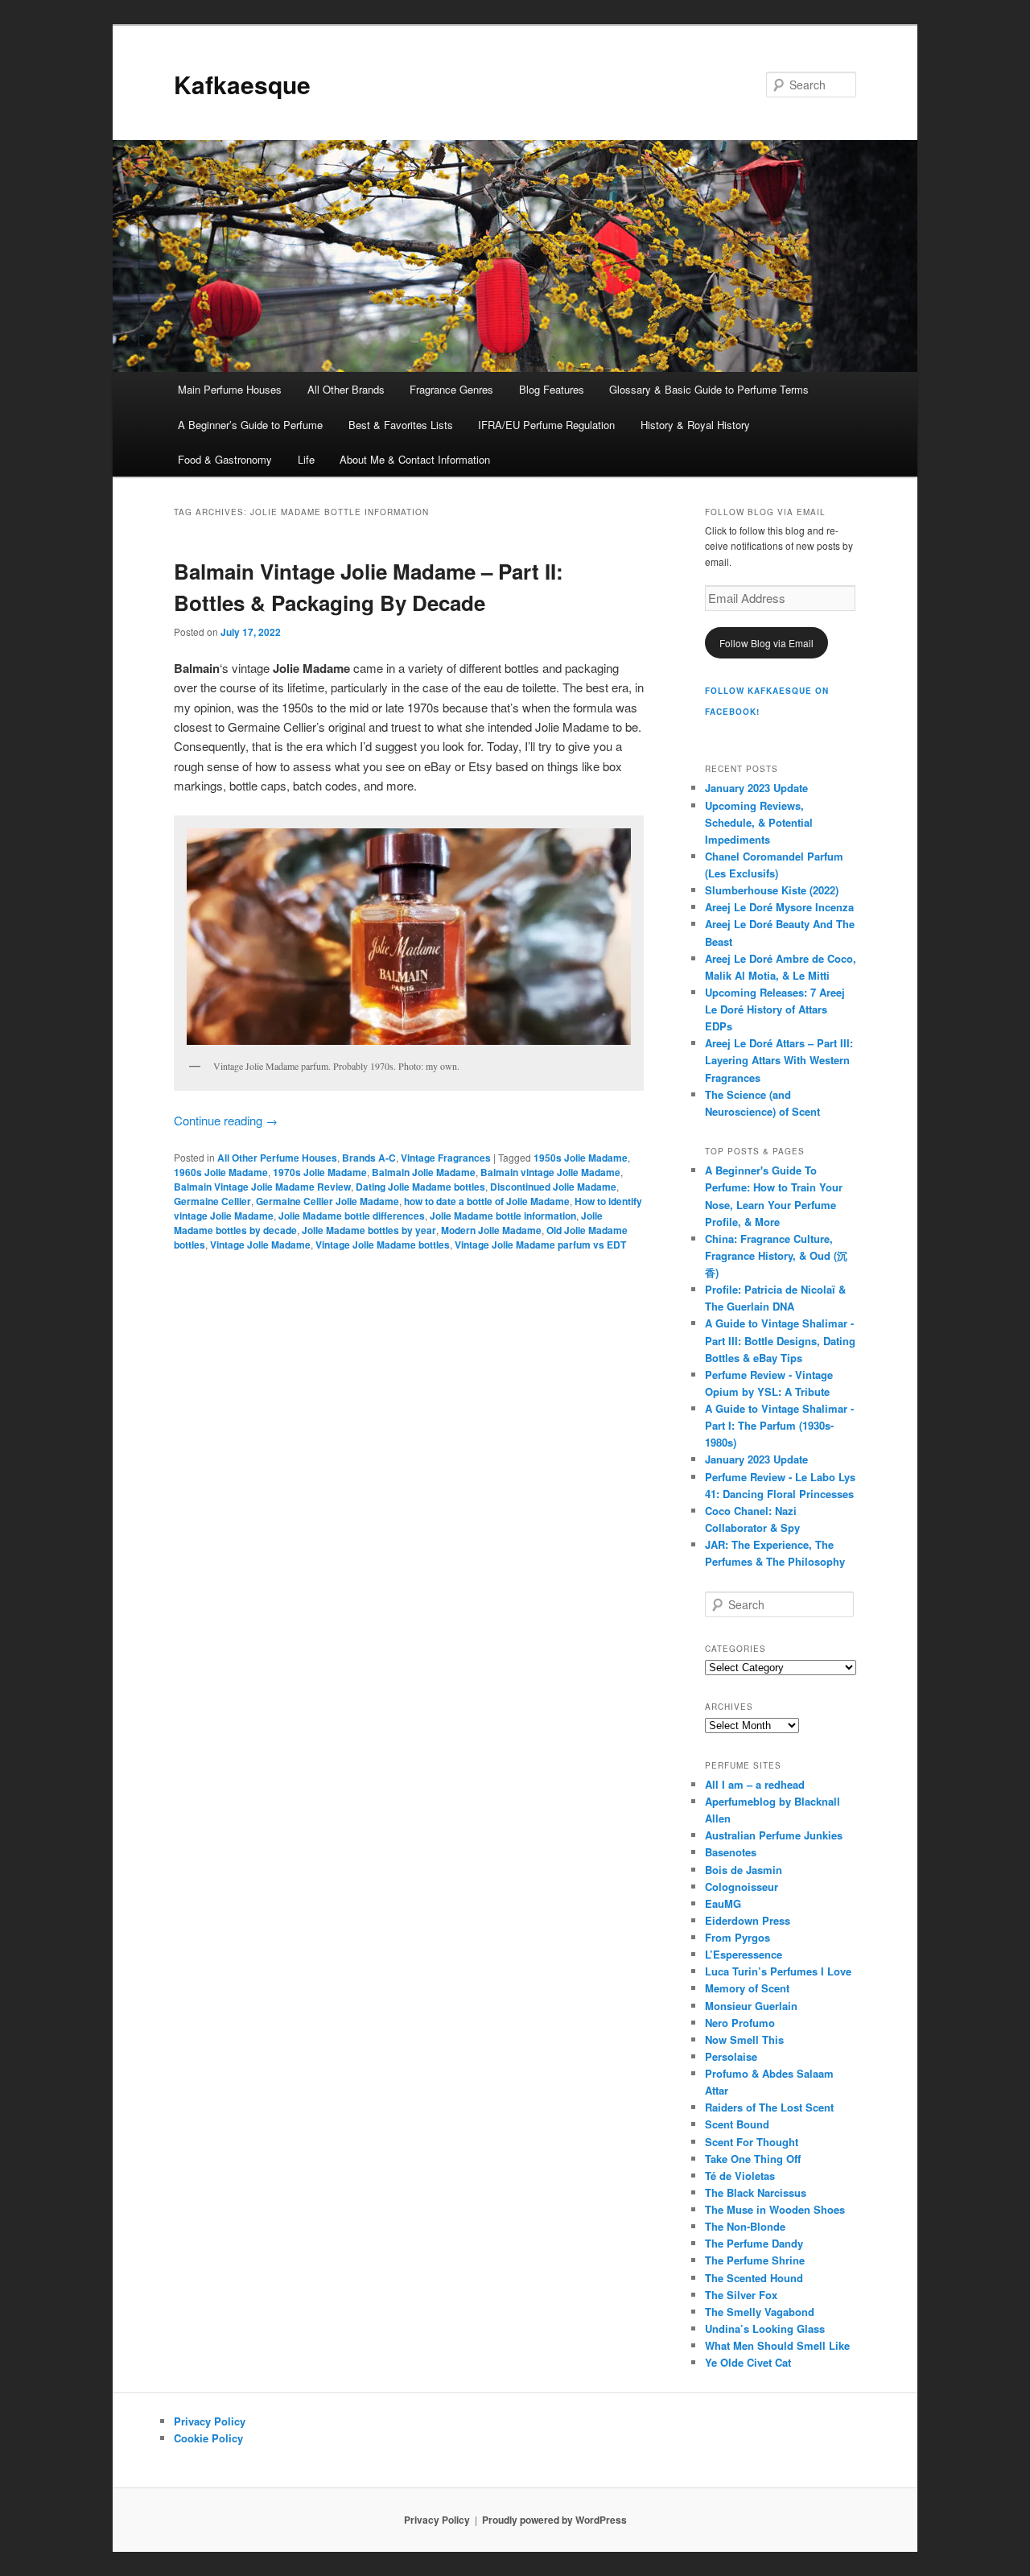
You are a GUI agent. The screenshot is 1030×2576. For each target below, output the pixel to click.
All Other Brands (346, 389)
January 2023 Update (756, 788)
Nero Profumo (740, 2023)
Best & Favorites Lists (401, 425)
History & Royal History (695, 425)
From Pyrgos (737, 1937)
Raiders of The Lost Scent (769, 2107)
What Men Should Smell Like (777, 2345)
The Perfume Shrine (755, 2260)
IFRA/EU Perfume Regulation (546, 425)
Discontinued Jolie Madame (553, 1187)
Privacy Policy (210, 2421)
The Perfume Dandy (754, 2243)
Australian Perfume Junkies (774, 1835)
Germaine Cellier (212, 1201)
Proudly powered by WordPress (554, 2520)
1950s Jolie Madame (581, 1158)
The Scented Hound (754, 2278)
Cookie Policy (208, 2438)
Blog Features (552, 389)
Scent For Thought (752, 2142)
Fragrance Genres (451, 389)
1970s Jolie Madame (320, 1172)
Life (306, 459)
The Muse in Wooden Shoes (775, 2209)
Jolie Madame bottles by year (369, 1230)
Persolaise (731, 2056)
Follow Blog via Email (766, 643)
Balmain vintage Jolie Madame (550, 1172)
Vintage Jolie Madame (260, 1245)
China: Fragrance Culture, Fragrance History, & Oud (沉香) (776, 1255)
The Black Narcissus (756, 2192)
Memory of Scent (747, 1988)
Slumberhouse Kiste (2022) (772, 890)
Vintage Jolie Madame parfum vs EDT (540, 1245)
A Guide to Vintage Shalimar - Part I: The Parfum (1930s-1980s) (779, 1425)
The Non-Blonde (745, 2226)
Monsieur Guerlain (751, 2006)
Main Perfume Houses (230, 389)
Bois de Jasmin (744, 1870)
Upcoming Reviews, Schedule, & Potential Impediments (759, 822)
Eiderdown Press (748, 1920)
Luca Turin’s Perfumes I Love (778, 1971)
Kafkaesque (242, 84)
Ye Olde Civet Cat (748, 2362)
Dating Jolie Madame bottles (420, 1187)
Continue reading (226, 1120)
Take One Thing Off (753, 2159)
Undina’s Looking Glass (765, 2328)
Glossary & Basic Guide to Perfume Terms (709, 389)
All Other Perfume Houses (277, 1158)
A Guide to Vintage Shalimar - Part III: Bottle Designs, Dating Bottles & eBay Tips (780, 1340)
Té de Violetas (740, 2176)
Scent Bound (737, 2124)
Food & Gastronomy (225, 459)
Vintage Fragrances (446, 1158)
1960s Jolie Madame (221, 1172)
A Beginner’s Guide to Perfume (250, 425)
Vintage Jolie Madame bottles (383, 1245)
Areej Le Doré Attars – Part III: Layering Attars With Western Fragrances (779, 1060)
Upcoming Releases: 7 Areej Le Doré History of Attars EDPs (775, 1009)
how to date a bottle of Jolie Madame (487, 1201)
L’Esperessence (744, 1954)
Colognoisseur (742, 1887)
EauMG (723, 1903)
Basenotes (731, 1852)
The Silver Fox (741, 2295)
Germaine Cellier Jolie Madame (328, 1201)
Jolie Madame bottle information (503, 1216)
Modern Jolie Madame (491, 1230)
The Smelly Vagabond (760, 2312)
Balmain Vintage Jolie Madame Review (262, 1187)
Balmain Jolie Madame (424, 1172)
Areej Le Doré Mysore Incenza (779, 907)
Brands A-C (369, 1158)
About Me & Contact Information (415, 459)
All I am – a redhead (755, 1784)
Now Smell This (744, 2039)
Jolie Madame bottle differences (352, 1216)
